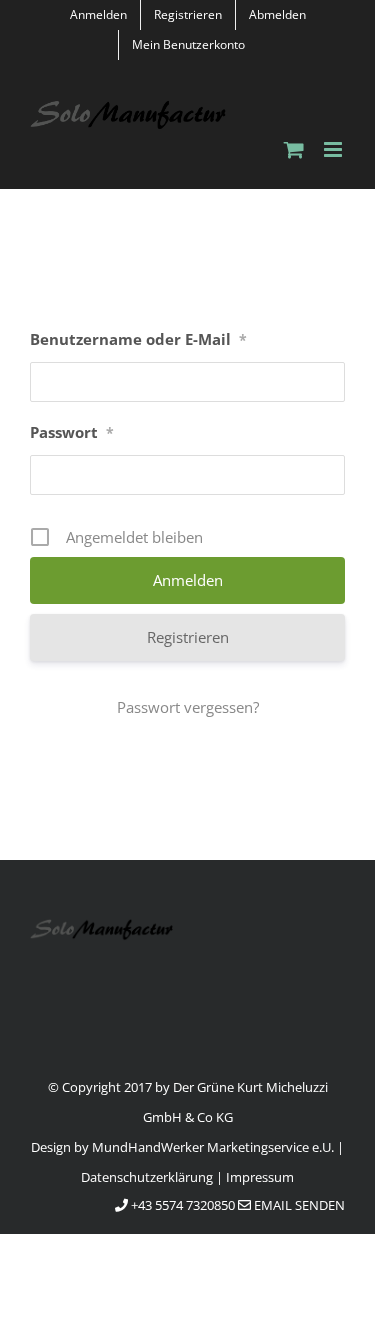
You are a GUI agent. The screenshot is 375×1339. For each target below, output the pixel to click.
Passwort (72, 432)
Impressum (260, 1177)
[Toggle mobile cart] (294, 149)
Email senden (298, 1205)
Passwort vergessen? (188, 707)
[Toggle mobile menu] (334, 149)
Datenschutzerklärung (147, 1177)
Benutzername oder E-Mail (138, 339)
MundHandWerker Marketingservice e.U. (213, 1147)
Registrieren (188, 637)
